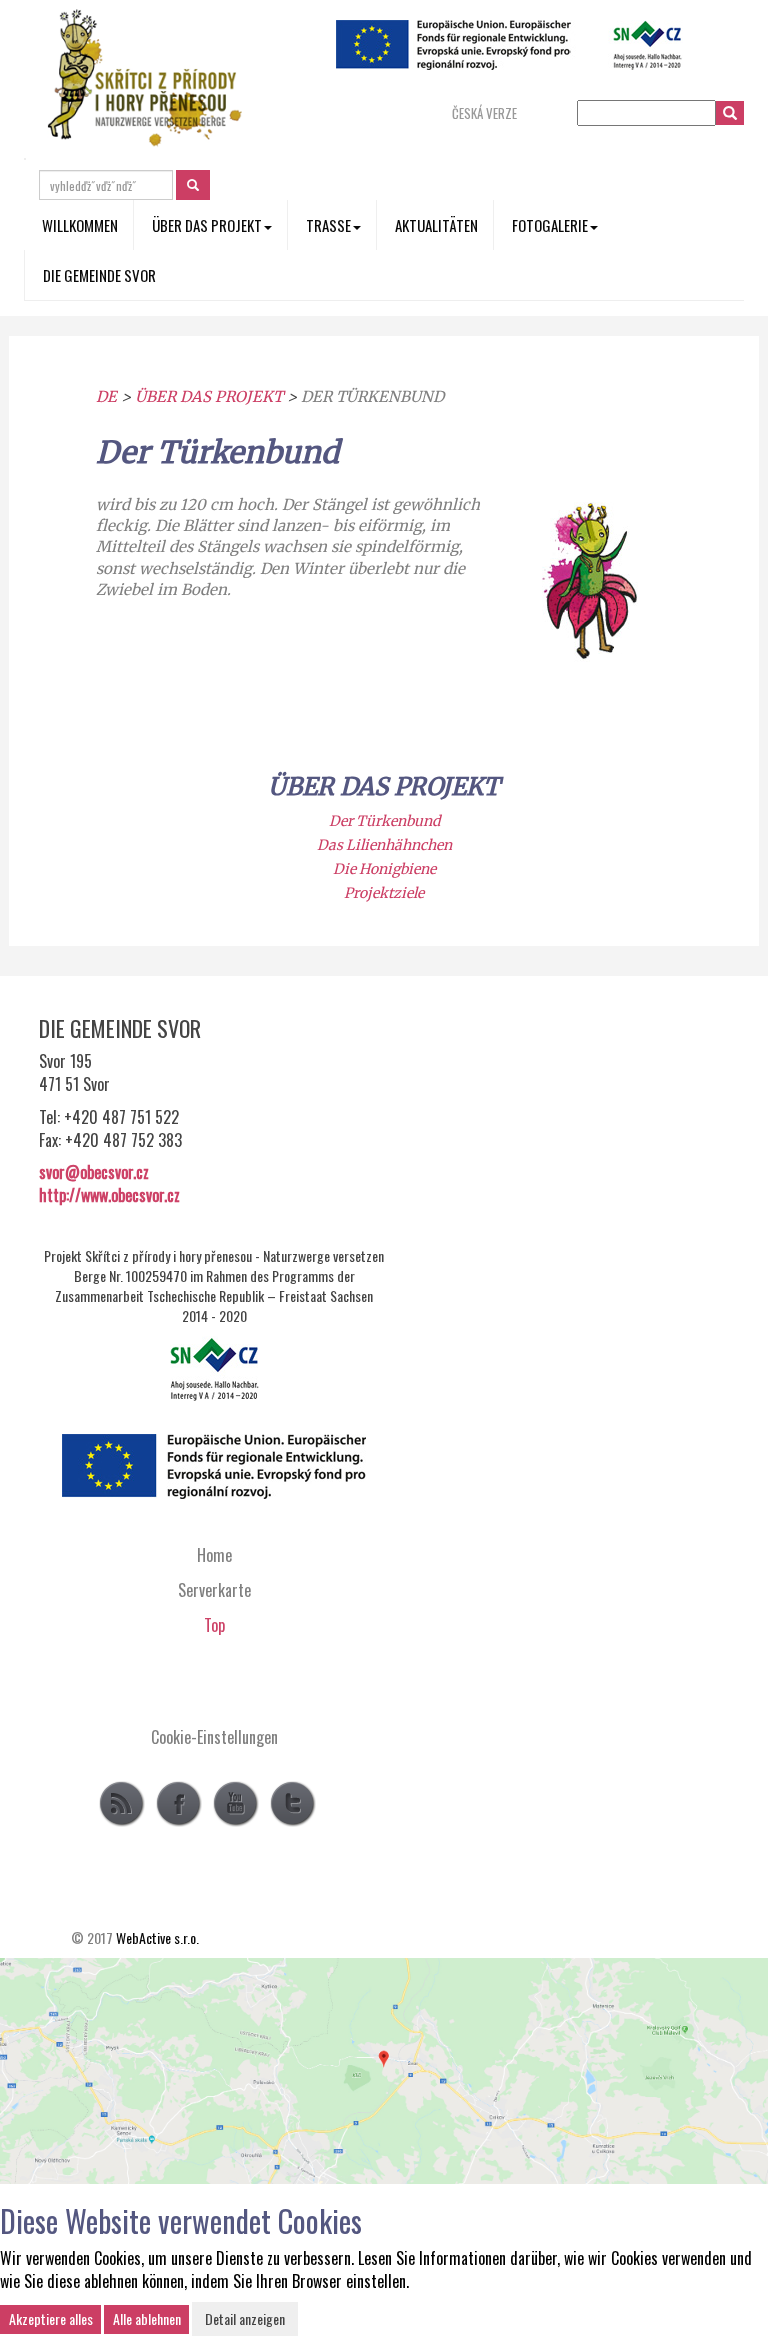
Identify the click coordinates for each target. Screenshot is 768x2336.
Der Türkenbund (384, 821)
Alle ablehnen (147, 2318)
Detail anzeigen (245, 2318)
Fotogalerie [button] (550, 225)
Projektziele (384, 893)
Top (214, 1625)
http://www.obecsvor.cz (109, 1195)
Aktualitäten (436, 225)
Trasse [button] (328, 225)
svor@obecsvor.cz (94, 1172)
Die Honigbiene (384, 869)
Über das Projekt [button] (207, 225)
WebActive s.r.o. (157, 1937)
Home (214, 1555)
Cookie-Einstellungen (214, 1737)
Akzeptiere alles (51, 2318)
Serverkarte (214, 1590)
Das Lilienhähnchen (384, 845)
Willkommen (80, 225)
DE (106, 396)
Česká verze (484, 113)
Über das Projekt (209, 396)
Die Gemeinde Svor (99, 275)
